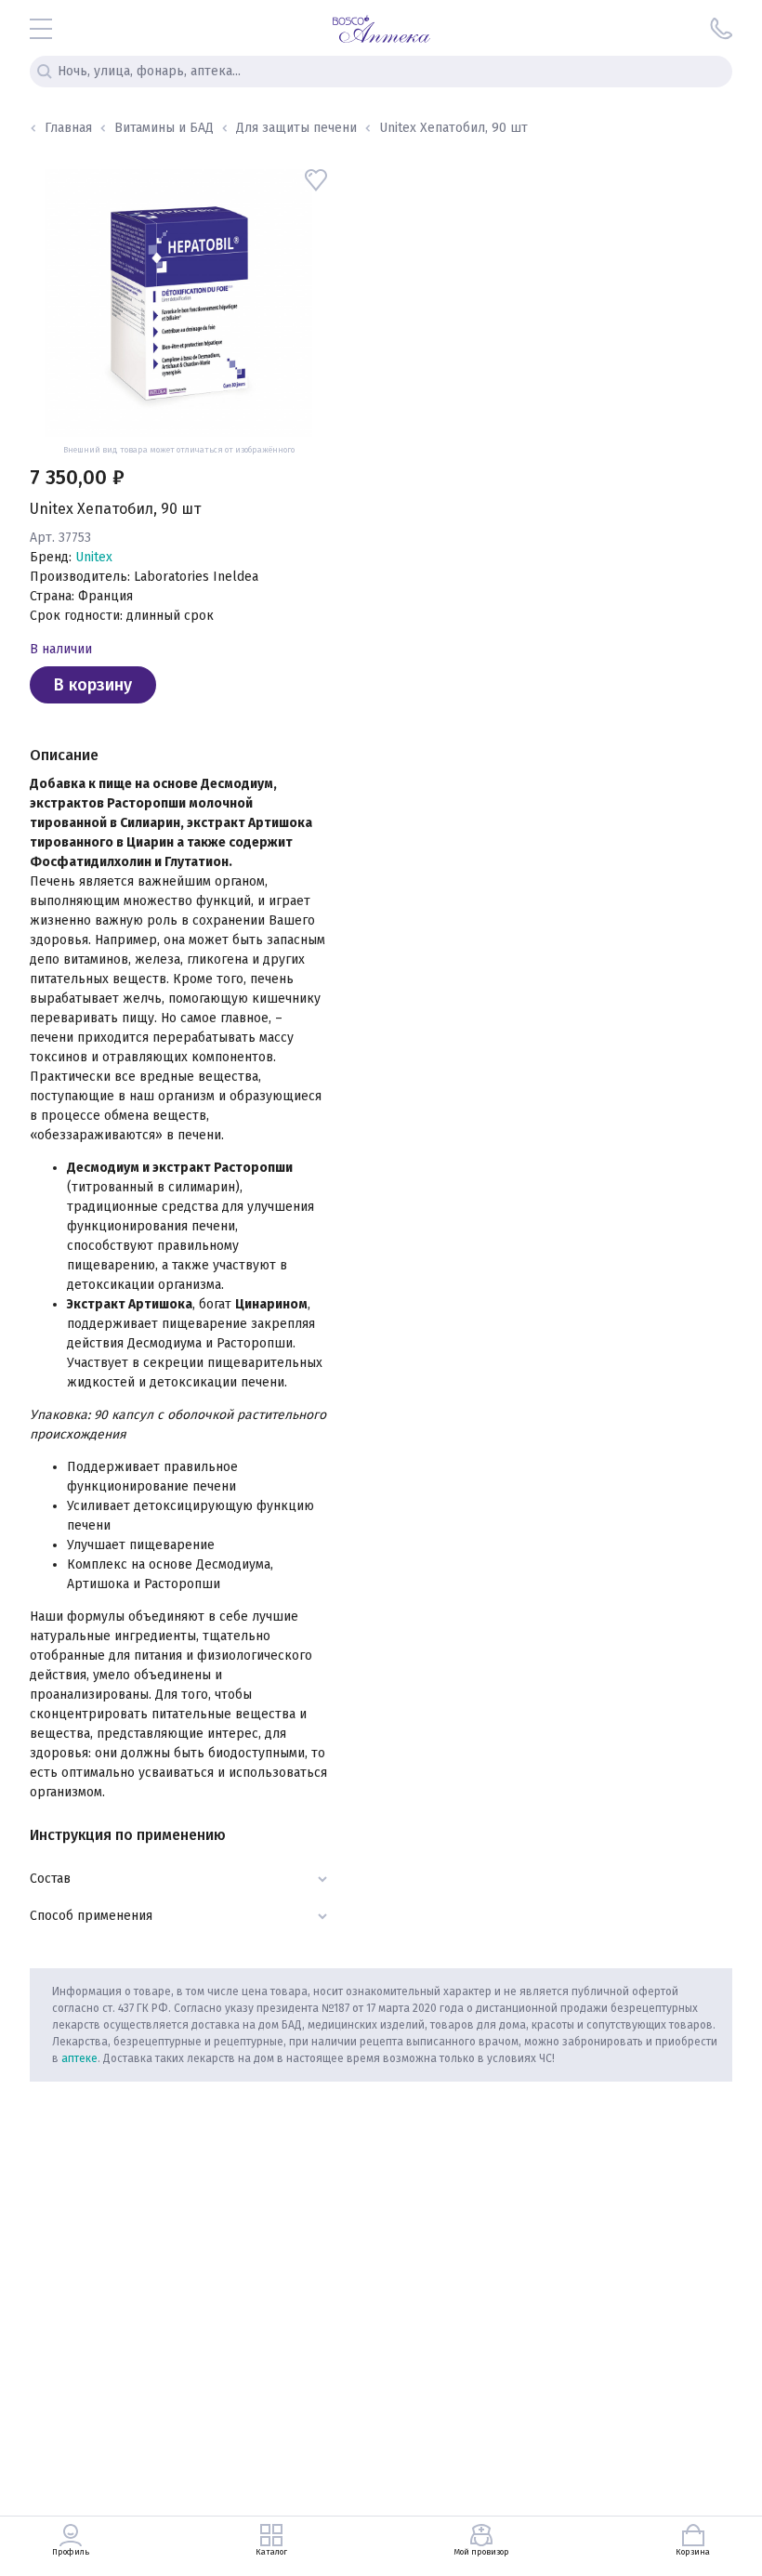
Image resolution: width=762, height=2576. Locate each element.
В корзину (93, 685)
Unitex (94, 557)
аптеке (79, 2058)
